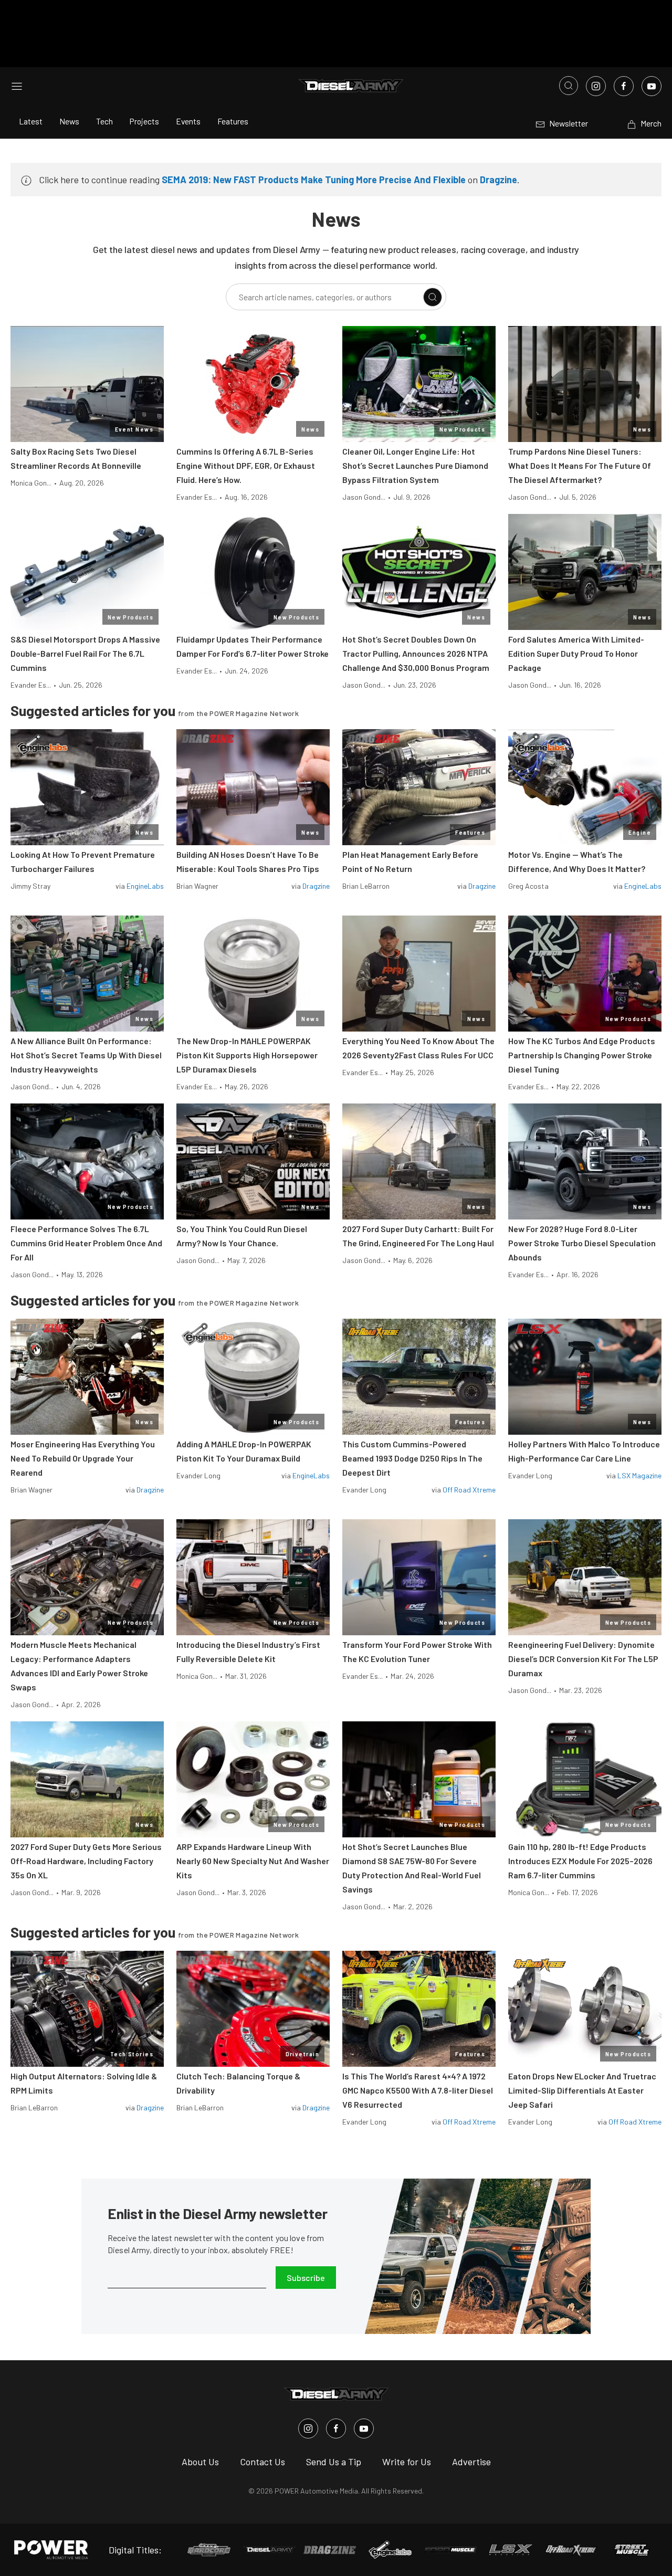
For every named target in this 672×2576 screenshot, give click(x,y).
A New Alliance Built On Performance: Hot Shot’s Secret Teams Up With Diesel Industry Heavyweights (86, 1055)
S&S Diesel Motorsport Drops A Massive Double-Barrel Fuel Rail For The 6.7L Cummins (85, 653)
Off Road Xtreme (469, 1490)
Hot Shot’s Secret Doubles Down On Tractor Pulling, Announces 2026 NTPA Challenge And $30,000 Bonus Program (416, 653)
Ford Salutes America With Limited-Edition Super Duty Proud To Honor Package (576, 653)
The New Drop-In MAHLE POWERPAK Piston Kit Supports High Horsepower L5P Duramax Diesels (247, 1055)
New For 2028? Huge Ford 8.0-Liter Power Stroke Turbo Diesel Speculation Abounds (582, 1243)
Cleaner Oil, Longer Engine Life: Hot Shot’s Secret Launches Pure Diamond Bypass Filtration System (415, 465)
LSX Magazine (639, 1475)
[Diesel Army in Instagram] (308, 2428)
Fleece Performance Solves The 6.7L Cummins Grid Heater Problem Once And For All (86, 1243)
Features (233, 121)
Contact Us (262, 2462)
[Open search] (569, 86)
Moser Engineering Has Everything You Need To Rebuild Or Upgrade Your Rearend (83, 1458)
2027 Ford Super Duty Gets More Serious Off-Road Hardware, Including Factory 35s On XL (86, 1861)
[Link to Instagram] (596, 86)
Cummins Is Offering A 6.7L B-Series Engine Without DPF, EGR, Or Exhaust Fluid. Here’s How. (246, 465)
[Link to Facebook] (624, 86)
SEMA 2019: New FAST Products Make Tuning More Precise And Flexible (314, 180)
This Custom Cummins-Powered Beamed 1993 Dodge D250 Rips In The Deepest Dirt (412, 1458)
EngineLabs (145, 886)
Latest (31, 121)
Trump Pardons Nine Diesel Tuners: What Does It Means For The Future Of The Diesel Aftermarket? (580, 465)
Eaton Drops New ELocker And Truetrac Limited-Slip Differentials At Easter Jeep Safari (582, 2090)
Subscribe (306, 2278)
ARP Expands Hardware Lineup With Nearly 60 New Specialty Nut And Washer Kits (253, 1861)
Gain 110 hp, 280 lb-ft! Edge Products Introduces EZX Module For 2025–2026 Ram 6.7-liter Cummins (580, 1861)
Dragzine (498, 180)
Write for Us (407, 2462)
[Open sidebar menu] (17, 86)
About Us (200, 2462)
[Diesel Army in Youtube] (364, 2428)
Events (188, 121)
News (69, 121)
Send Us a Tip (334, 2462)
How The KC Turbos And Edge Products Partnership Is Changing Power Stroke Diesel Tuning (582, 1055)
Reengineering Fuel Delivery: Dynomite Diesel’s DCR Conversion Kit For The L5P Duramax (583, 1659)
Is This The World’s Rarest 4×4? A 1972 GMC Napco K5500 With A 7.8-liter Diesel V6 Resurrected (418, 2090)
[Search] (433, 297)
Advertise (471, 2462)
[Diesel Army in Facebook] (336, 2428)
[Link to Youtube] (652, 86)
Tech (104, 121)
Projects (144, 121)
